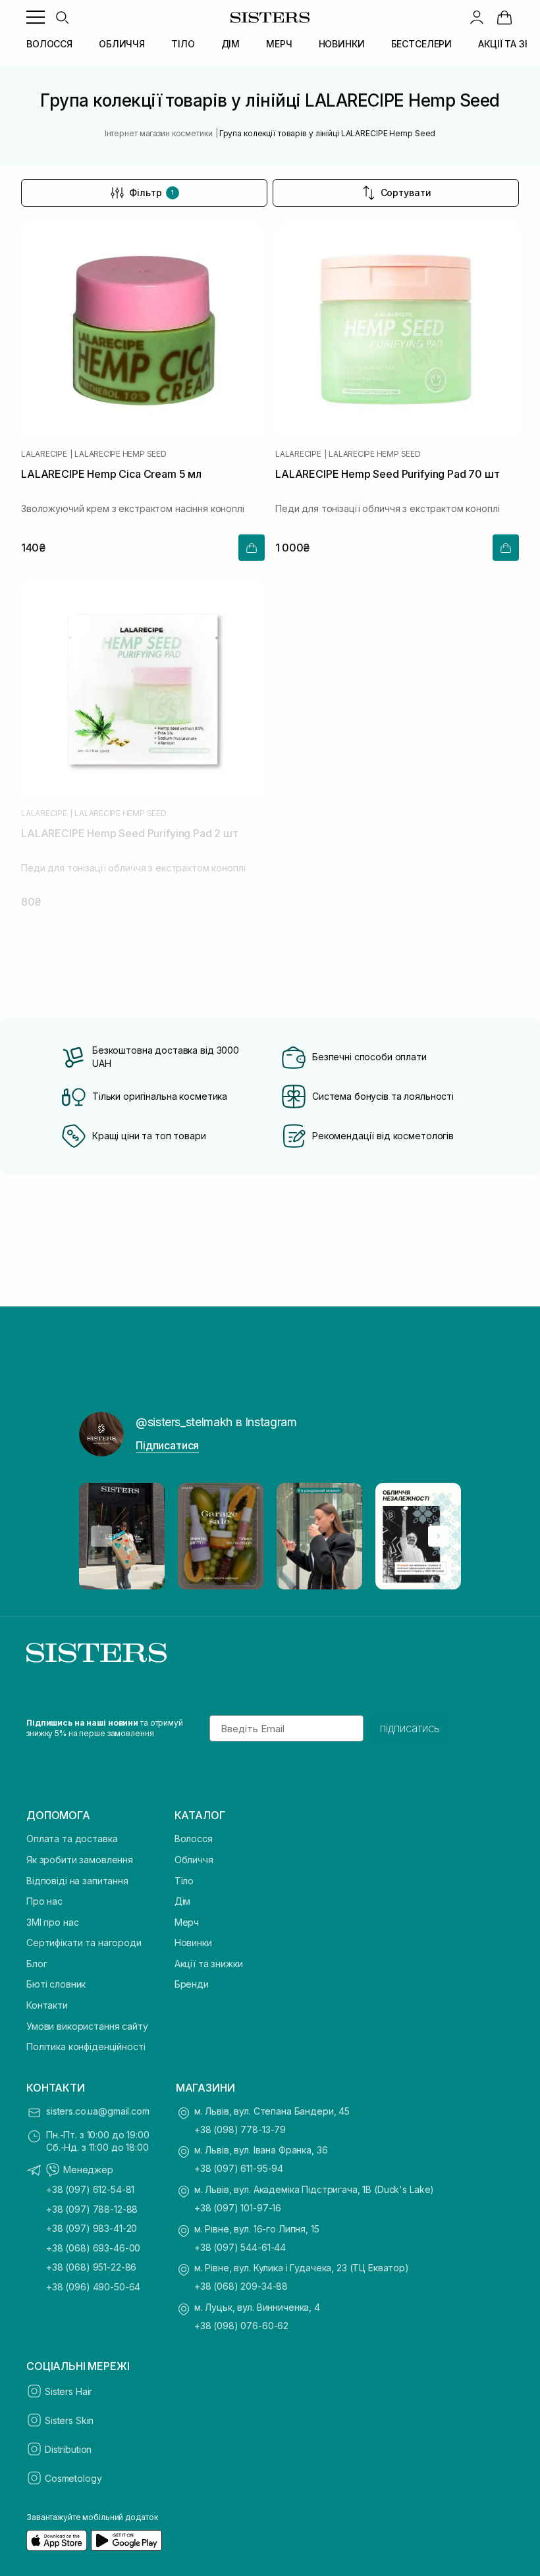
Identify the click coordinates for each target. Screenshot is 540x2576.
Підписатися (167, 1445)
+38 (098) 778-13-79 (240, 2129)
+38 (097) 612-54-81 (90, 2189)
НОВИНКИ (342, 44)
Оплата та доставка (72, 1839)
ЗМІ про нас (52, 1922)
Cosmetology (73, 2478)
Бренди (192, 1984)
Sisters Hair (68, 2391)
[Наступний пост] (439, 1536)
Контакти (47, 2005)
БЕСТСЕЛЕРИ (422, 44)
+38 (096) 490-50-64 (93, 2287)
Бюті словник (56, 1984)
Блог (37, 1964)
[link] (504, 17)
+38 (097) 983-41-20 (92, 2228)
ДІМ (231, 44)
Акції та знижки (209, 1964)
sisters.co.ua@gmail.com (98, 2111)
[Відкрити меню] (36, 17)
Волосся (194, 1839)
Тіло (184, 1881)
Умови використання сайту (87, 2026)
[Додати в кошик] (252, 548)
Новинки (193, 1943)
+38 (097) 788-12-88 (92, 2209)
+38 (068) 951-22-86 (91, 2267)
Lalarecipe (44, 454)
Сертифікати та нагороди (84, 1943)
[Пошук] (62, 17)
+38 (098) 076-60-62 (241, 2326)
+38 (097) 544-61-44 (240, 2247)
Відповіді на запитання (77, 1881)
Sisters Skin (69, 2420)
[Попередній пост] (101, 1536)
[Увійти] (477, 17)
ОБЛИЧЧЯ (122, 44)
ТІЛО (183, 44)
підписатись (410, 1728)
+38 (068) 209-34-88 (241, 2286)
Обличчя (194, 1860)
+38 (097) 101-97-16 (238, 2208)
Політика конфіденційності (86, 2047)
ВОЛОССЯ (49, 44)
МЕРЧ (279, 44)
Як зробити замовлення (80, 1860)
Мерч (187, 1922)
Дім (183, 1901)
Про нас (44, 1901)
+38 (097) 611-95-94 (239, 2168)
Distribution (68, 2449)
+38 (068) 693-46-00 (93, 2248)
